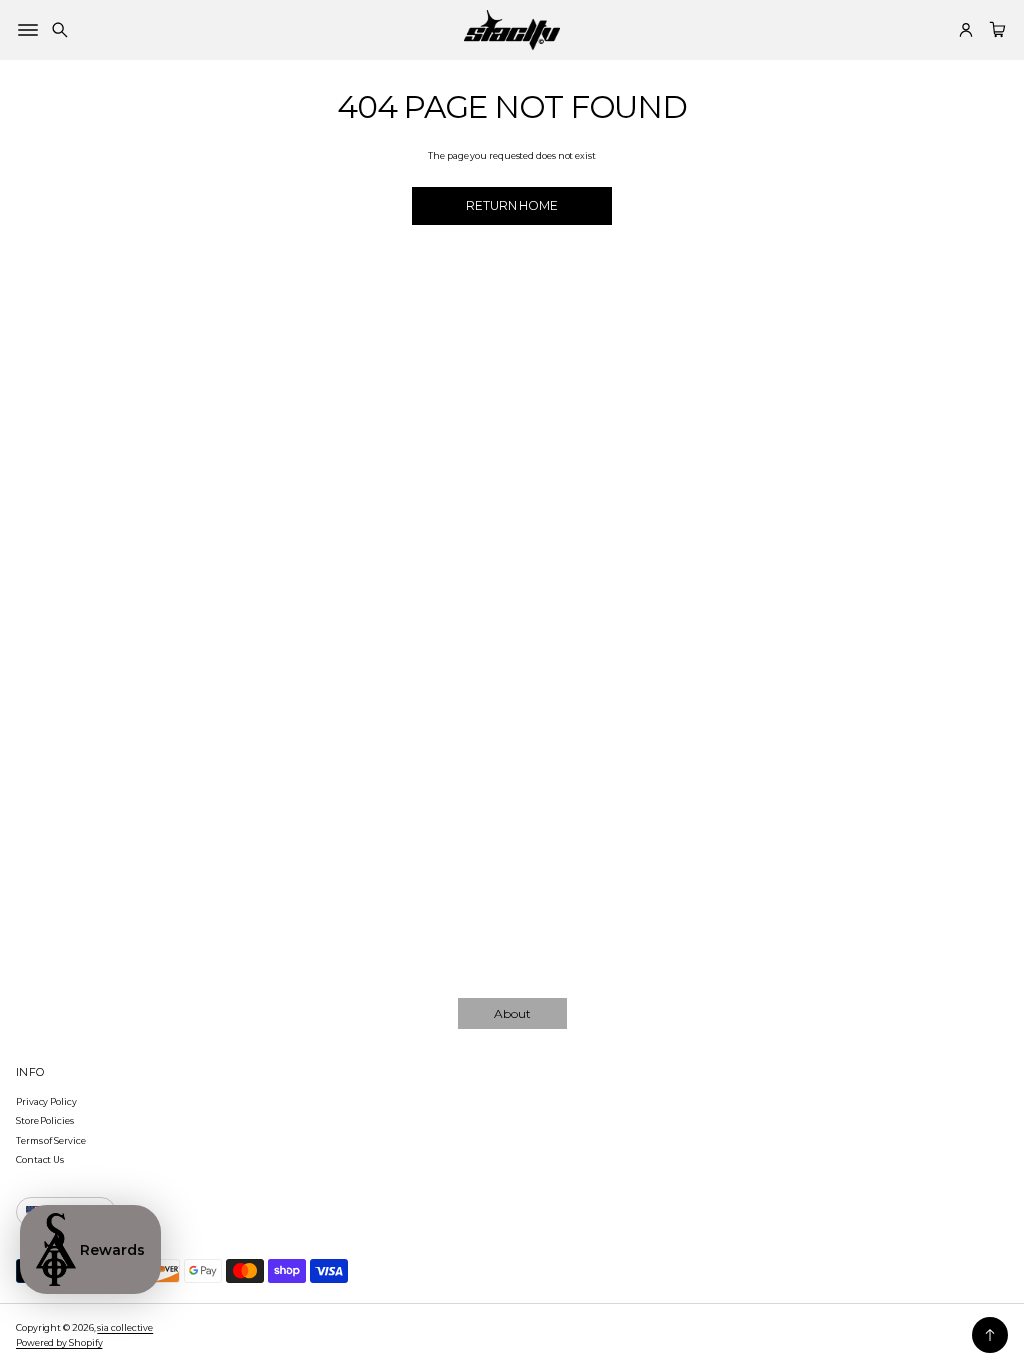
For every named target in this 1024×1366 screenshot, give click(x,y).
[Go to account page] (966, 30)
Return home (512, 205)
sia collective (125, 1327)
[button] (60, 30)
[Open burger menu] (28, 30)
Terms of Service (51, 1140)
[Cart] (995, 30)
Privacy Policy (46, 1101)
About (512, 1013)
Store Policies (45, 1120)
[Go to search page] (60, 30)
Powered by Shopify (59, 1342)
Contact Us (40, 1159)
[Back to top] (990, 1335)
